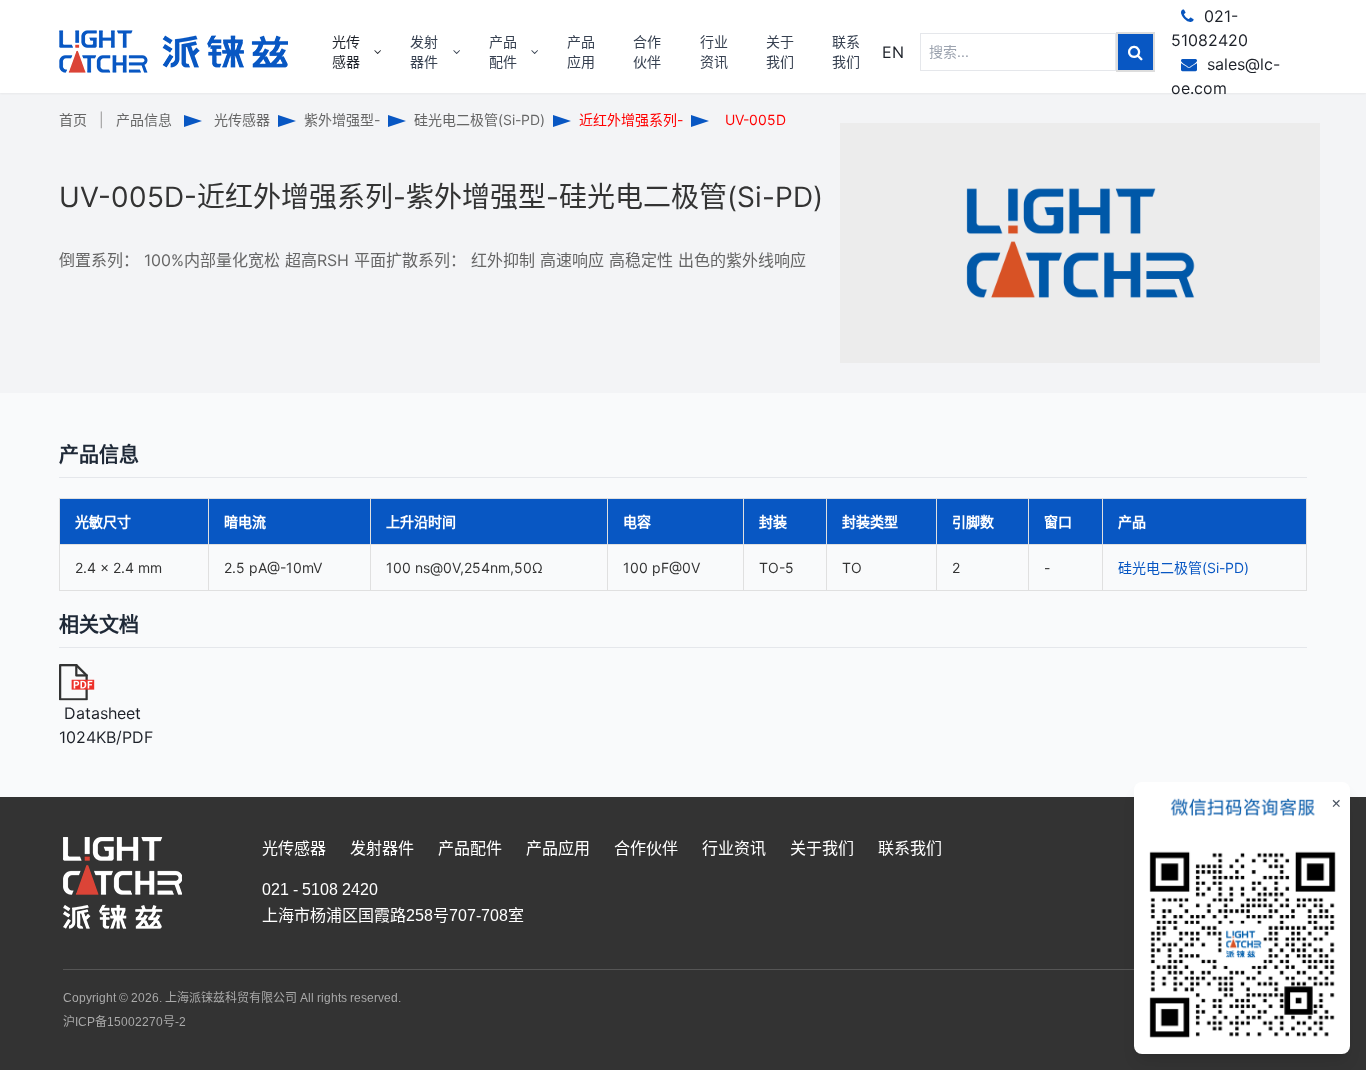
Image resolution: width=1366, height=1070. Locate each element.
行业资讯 (734, 848)
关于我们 (822, 848)
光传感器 (242, 119)
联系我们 (910, 848)
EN (893, 52)
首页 (73, 119)
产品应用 (558, 848)
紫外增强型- (342, 119)
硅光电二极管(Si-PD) (479, 119)
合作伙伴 (646, 848)
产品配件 (470, 848)
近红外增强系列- (631, 119)
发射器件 (382, 848)
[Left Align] (1135, 52)
